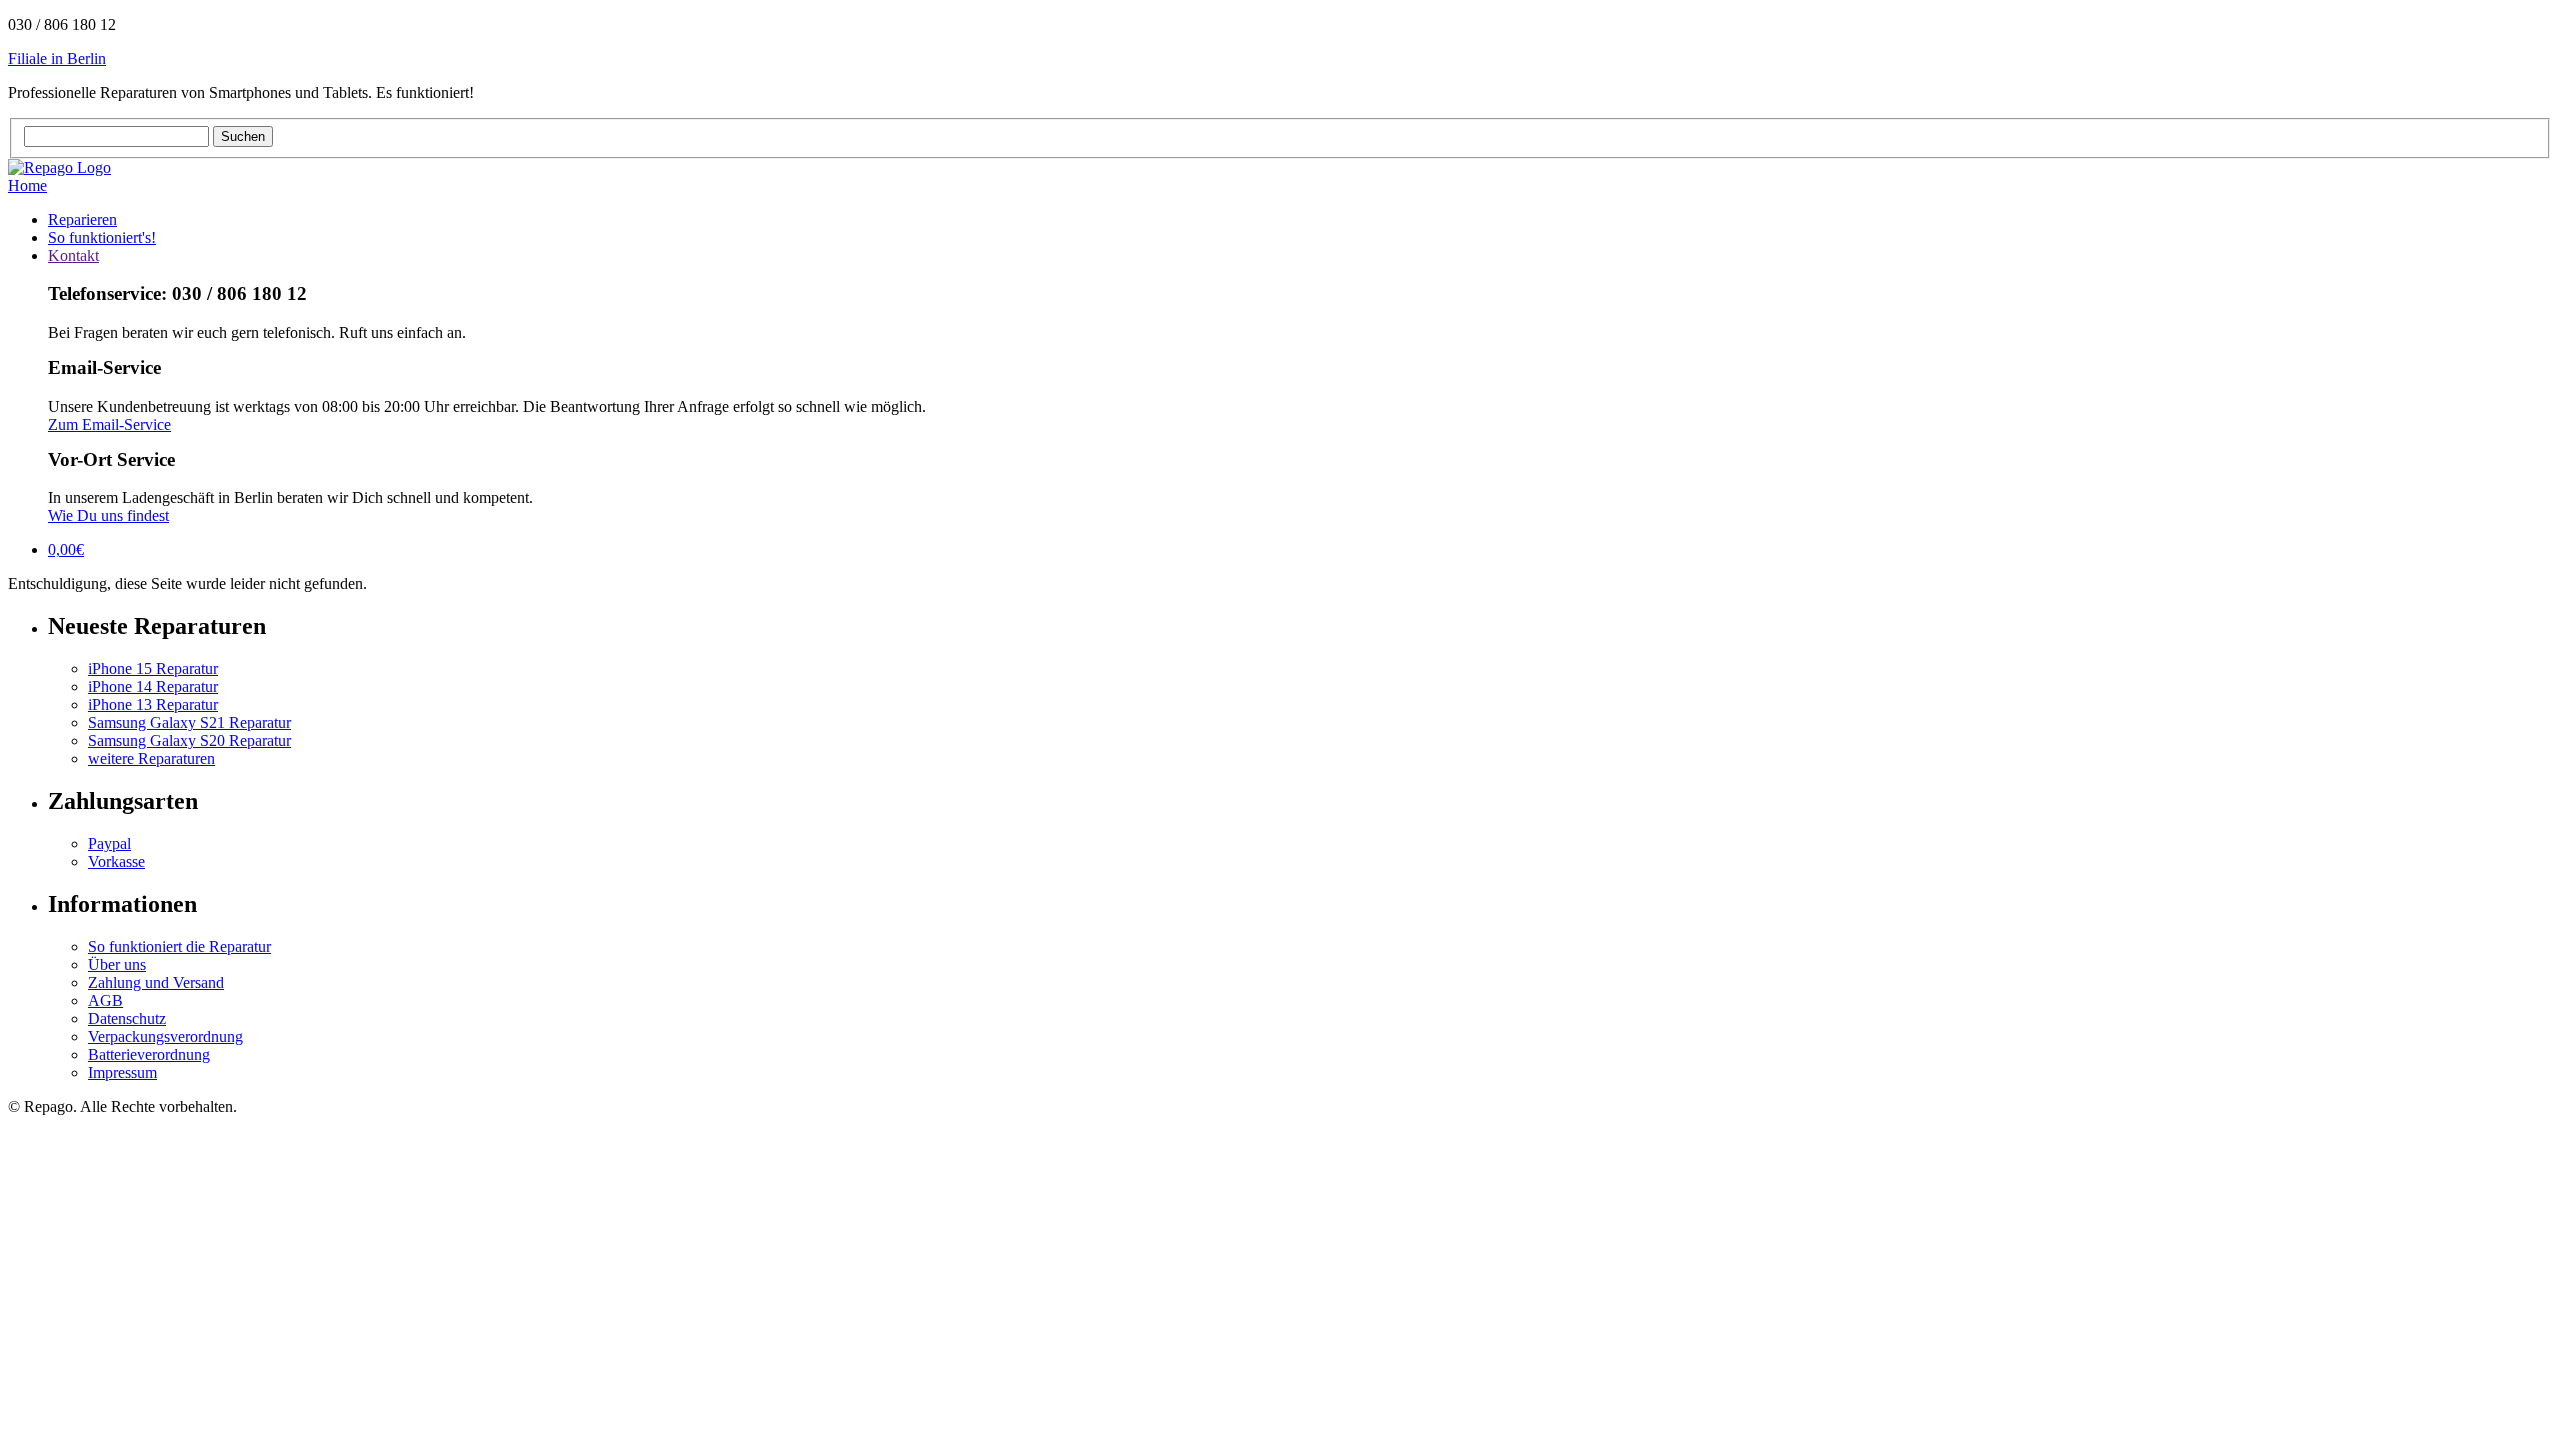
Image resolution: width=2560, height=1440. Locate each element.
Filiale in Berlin (57, 58)
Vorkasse (116, 861)
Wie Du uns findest (108, 515)
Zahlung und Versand (156, 982)
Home (27, 185)
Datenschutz (127, 1018)
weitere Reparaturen (151, 758)
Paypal (109, 843)
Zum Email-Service (109, 424)
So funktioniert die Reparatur (179, 946)
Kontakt (73, 255)
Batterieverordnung (149, 1054)
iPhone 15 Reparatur (153, 668)
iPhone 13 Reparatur (153, 704)
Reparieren (82, 219)
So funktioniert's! (102, 237)
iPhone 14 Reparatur (153, 686)
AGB (105, 1000)
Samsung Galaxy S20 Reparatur (189, 740)
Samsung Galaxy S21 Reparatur (189, 722)
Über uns (117, 964)
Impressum (122, 1072)
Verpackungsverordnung (165, 1036)
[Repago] (59, 167)
